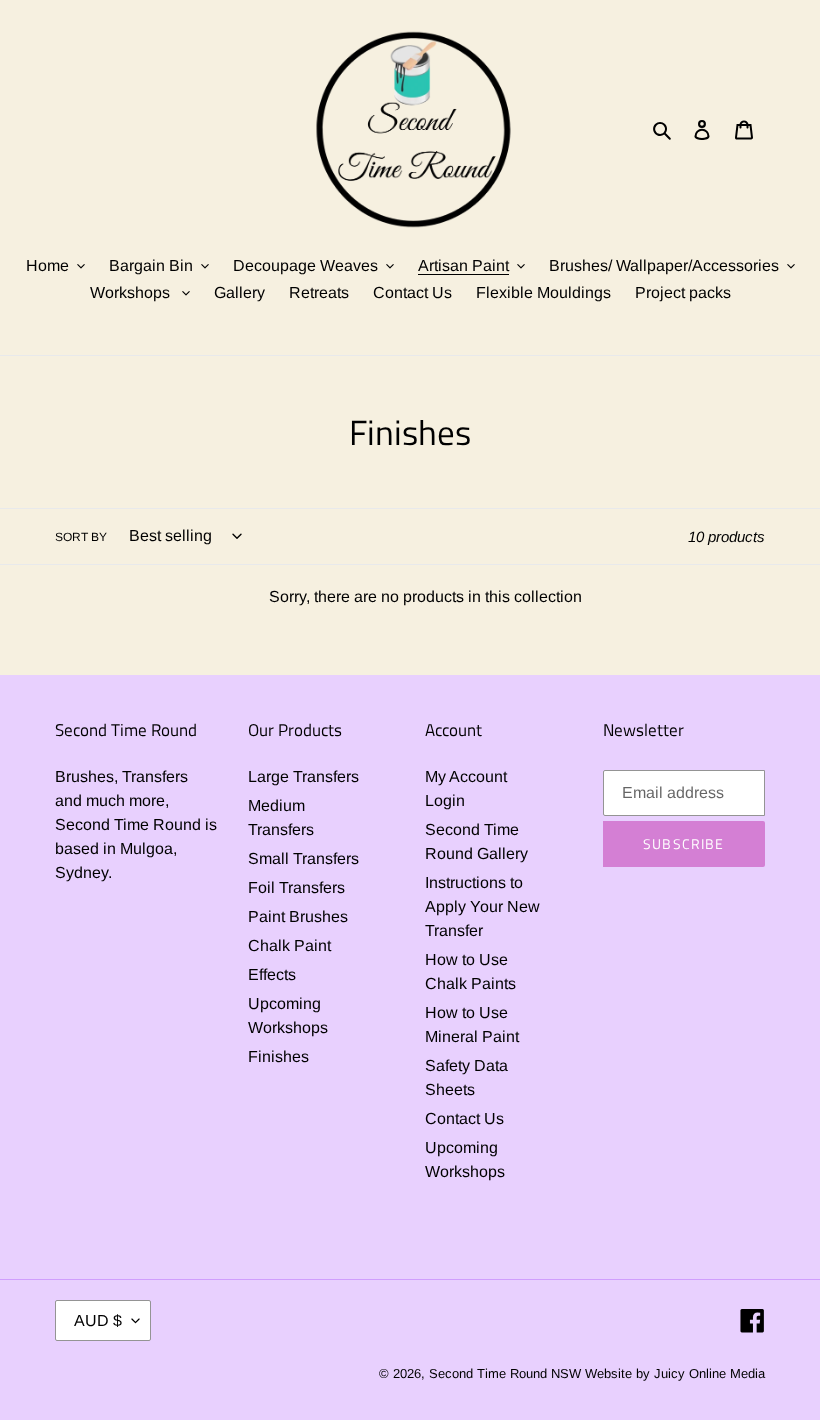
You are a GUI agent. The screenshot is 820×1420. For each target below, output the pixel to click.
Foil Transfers (296, 887)
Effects (272, 974)
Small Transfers (303, 858)
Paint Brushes (298, 916)
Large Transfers (303, 776)
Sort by (81, 537)
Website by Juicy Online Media (675, 1373)
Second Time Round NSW (505, 1373)
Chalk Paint (289, 945)
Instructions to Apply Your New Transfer (482, 906)
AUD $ (98, 1320)
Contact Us (464, 1118)
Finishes (278, 1056)
